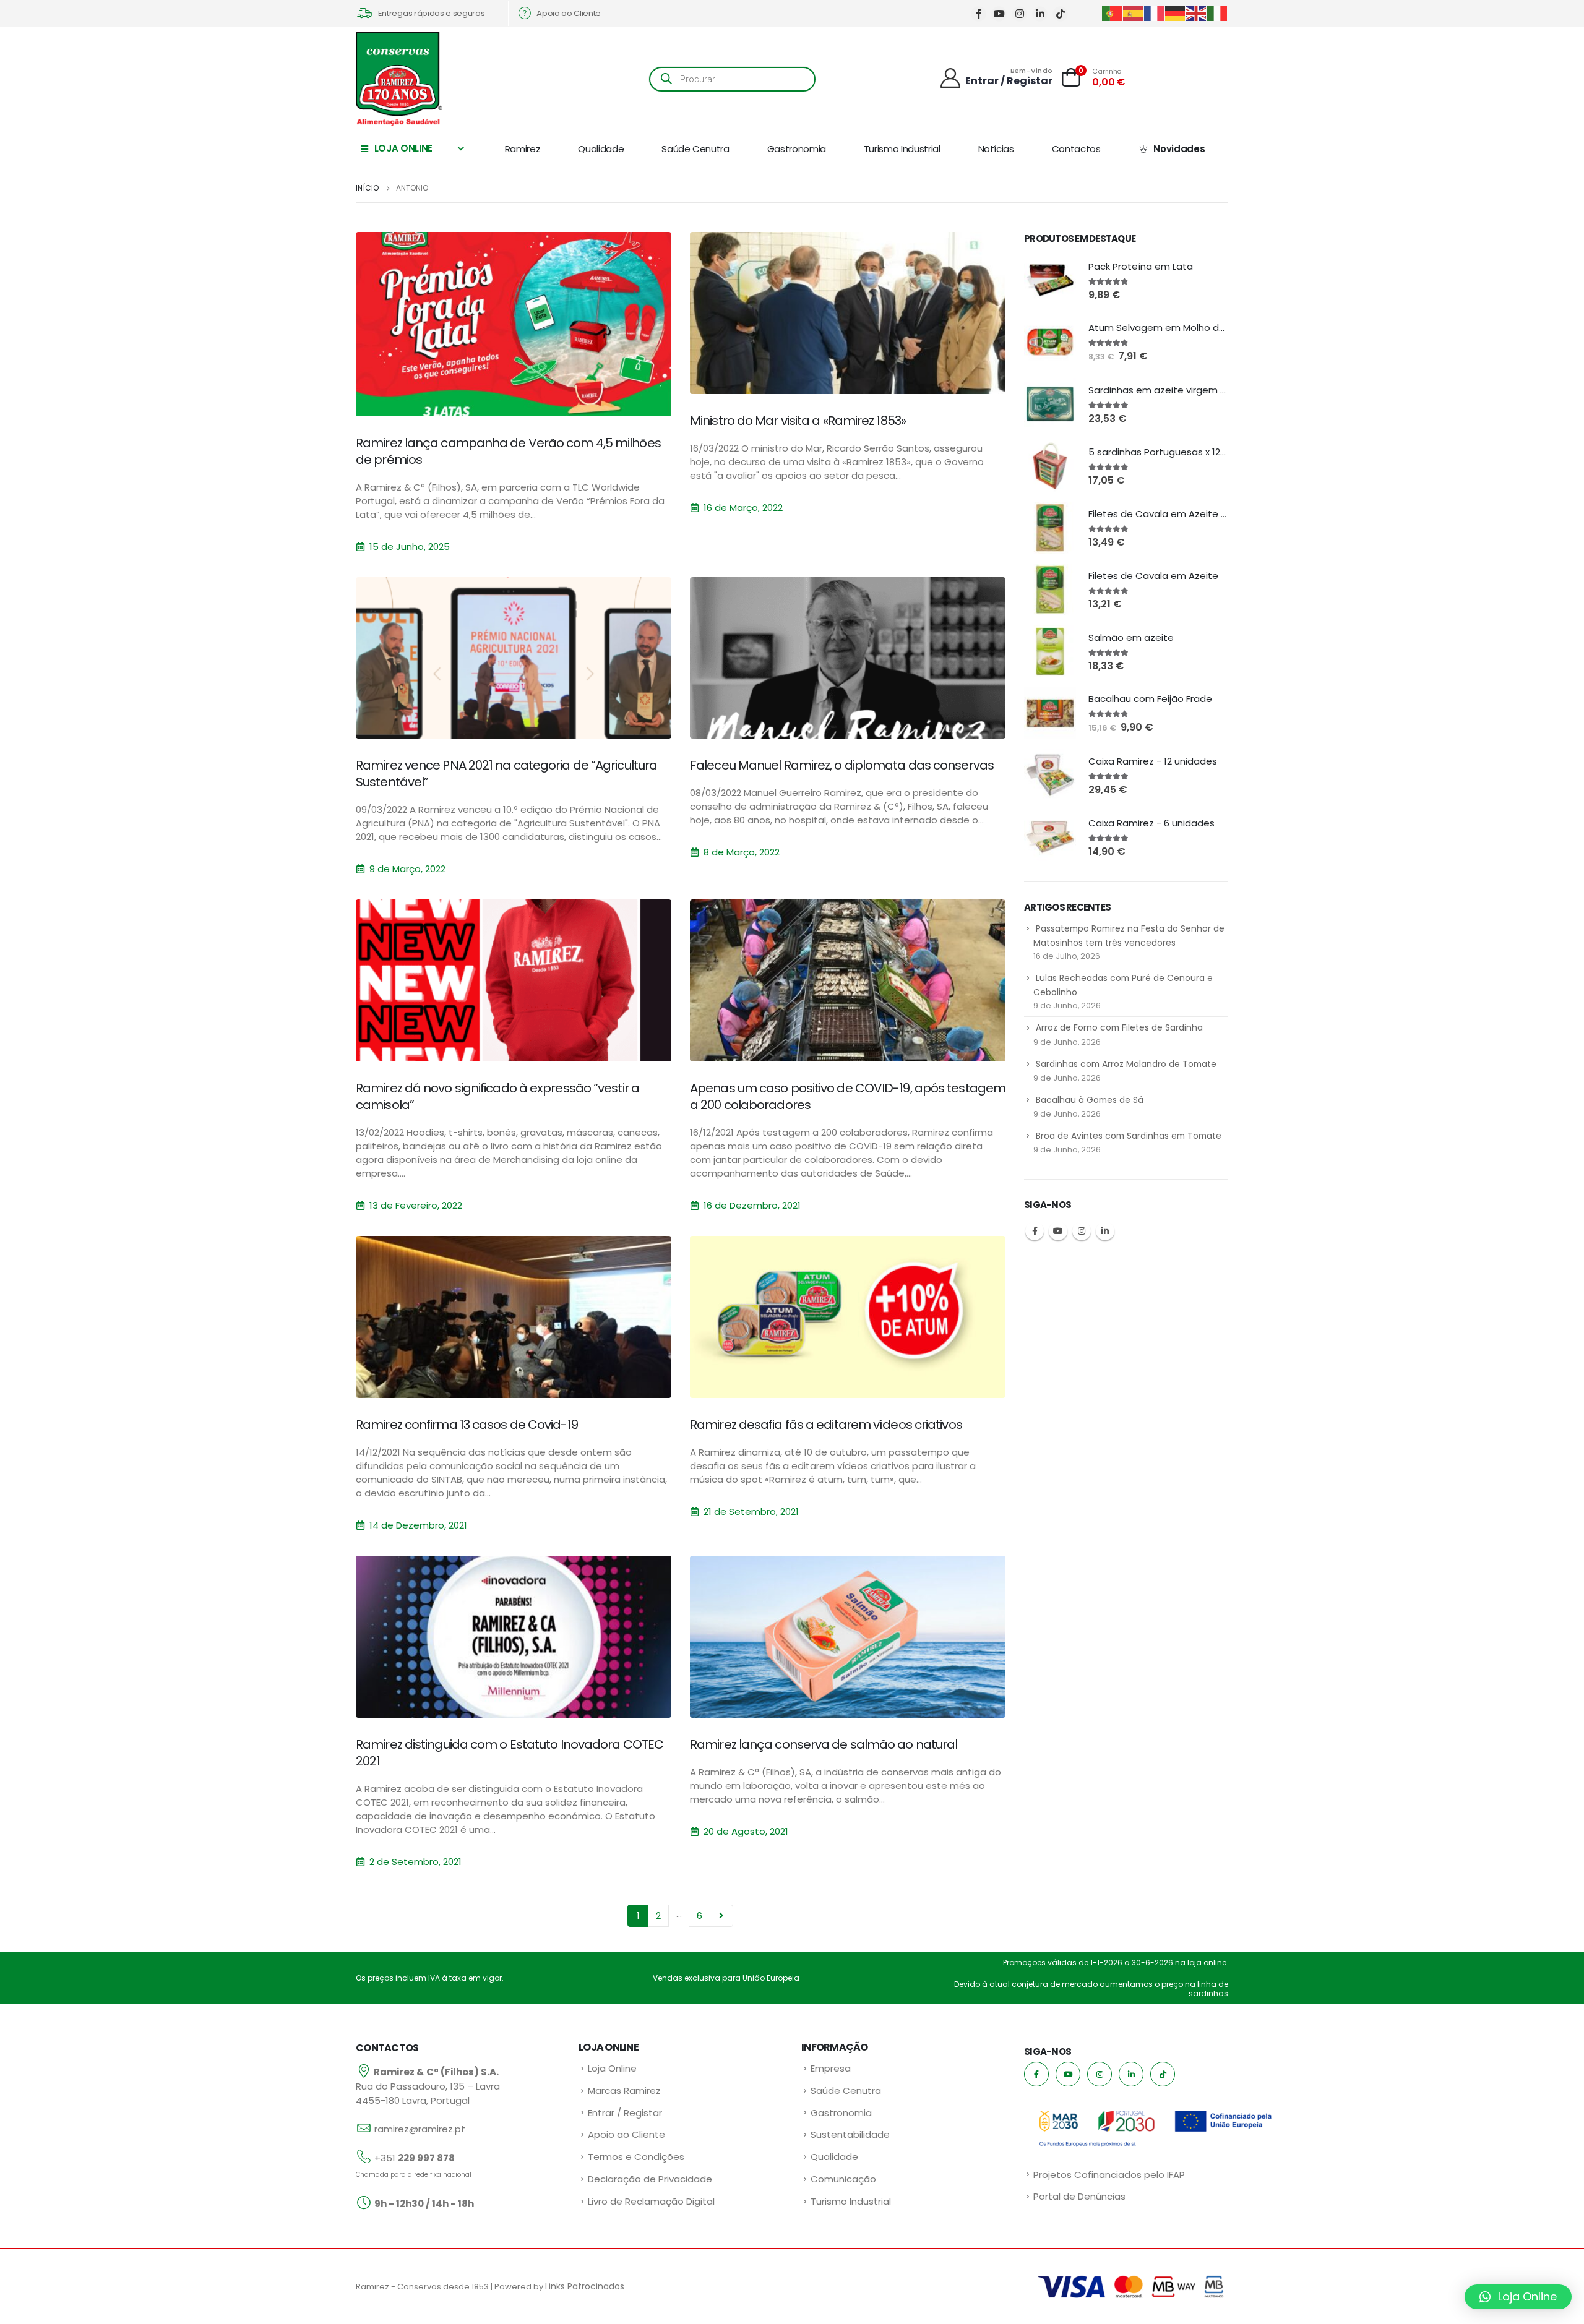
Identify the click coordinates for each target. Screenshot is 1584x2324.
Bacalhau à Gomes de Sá (1090, 1100)
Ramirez (523, 149)
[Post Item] (514, 324)
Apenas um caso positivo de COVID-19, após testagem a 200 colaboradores (848, 1096)
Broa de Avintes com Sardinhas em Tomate (1129, 1136)
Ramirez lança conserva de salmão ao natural (824, 1744)
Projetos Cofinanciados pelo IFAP (1109, 2175)
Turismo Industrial (902, 149)
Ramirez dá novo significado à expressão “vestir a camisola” (497, 1096)
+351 (415, 2158)
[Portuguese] (1113, 13)
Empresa (831, 2068)
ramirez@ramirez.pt (420, 2129)
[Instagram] (1019, 14)
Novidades (1179, 149)
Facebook (1035, 1231)
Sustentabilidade (850, 2134)
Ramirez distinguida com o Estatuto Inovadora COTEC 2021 (510, 1753)
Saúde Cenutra (695, 149)
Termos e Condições (636, 2157)
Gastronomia (797, 149)
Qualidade (601, 149)
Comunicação (843, 2179)
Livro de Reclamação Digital (651, 2201)
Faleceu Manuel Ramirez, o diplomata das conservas (842, 765)
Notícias (996, 149)
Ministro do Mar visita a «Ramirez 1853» (798, 421)
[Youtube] (999, 14)
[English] (1197, 13)
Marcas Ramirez (624, 2090)
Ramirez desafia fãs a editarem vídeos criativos (826, 1425)
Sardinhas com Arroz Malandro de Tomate (1126, 1064)
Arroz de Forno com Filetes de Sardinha (1119, 1027)
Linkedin (1105, 1231)
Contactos (1076, 149)
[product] (1050, 280)
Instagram (1082, 1231)
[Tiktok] (1060, 14)
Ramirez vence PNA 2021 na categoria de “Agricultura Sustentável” (506, 774)
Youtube (1058, 1231)
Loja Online (612, 2068)
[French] (1155, 13)
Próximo (721, 1916)
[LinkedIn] (1040, 14)
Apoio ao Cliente (626, 2134)
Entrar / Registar (625, 2113)
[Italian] (1218, 13)
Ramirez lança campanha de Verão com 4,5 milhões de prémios (508, 451)
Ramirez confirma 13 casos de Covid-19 (467, 1425)
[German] (1176, 13)
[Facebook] (979, 14)
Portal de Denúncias (1079, 2196)
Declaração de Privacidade (650, 2179)
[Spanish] (1134, 13)
